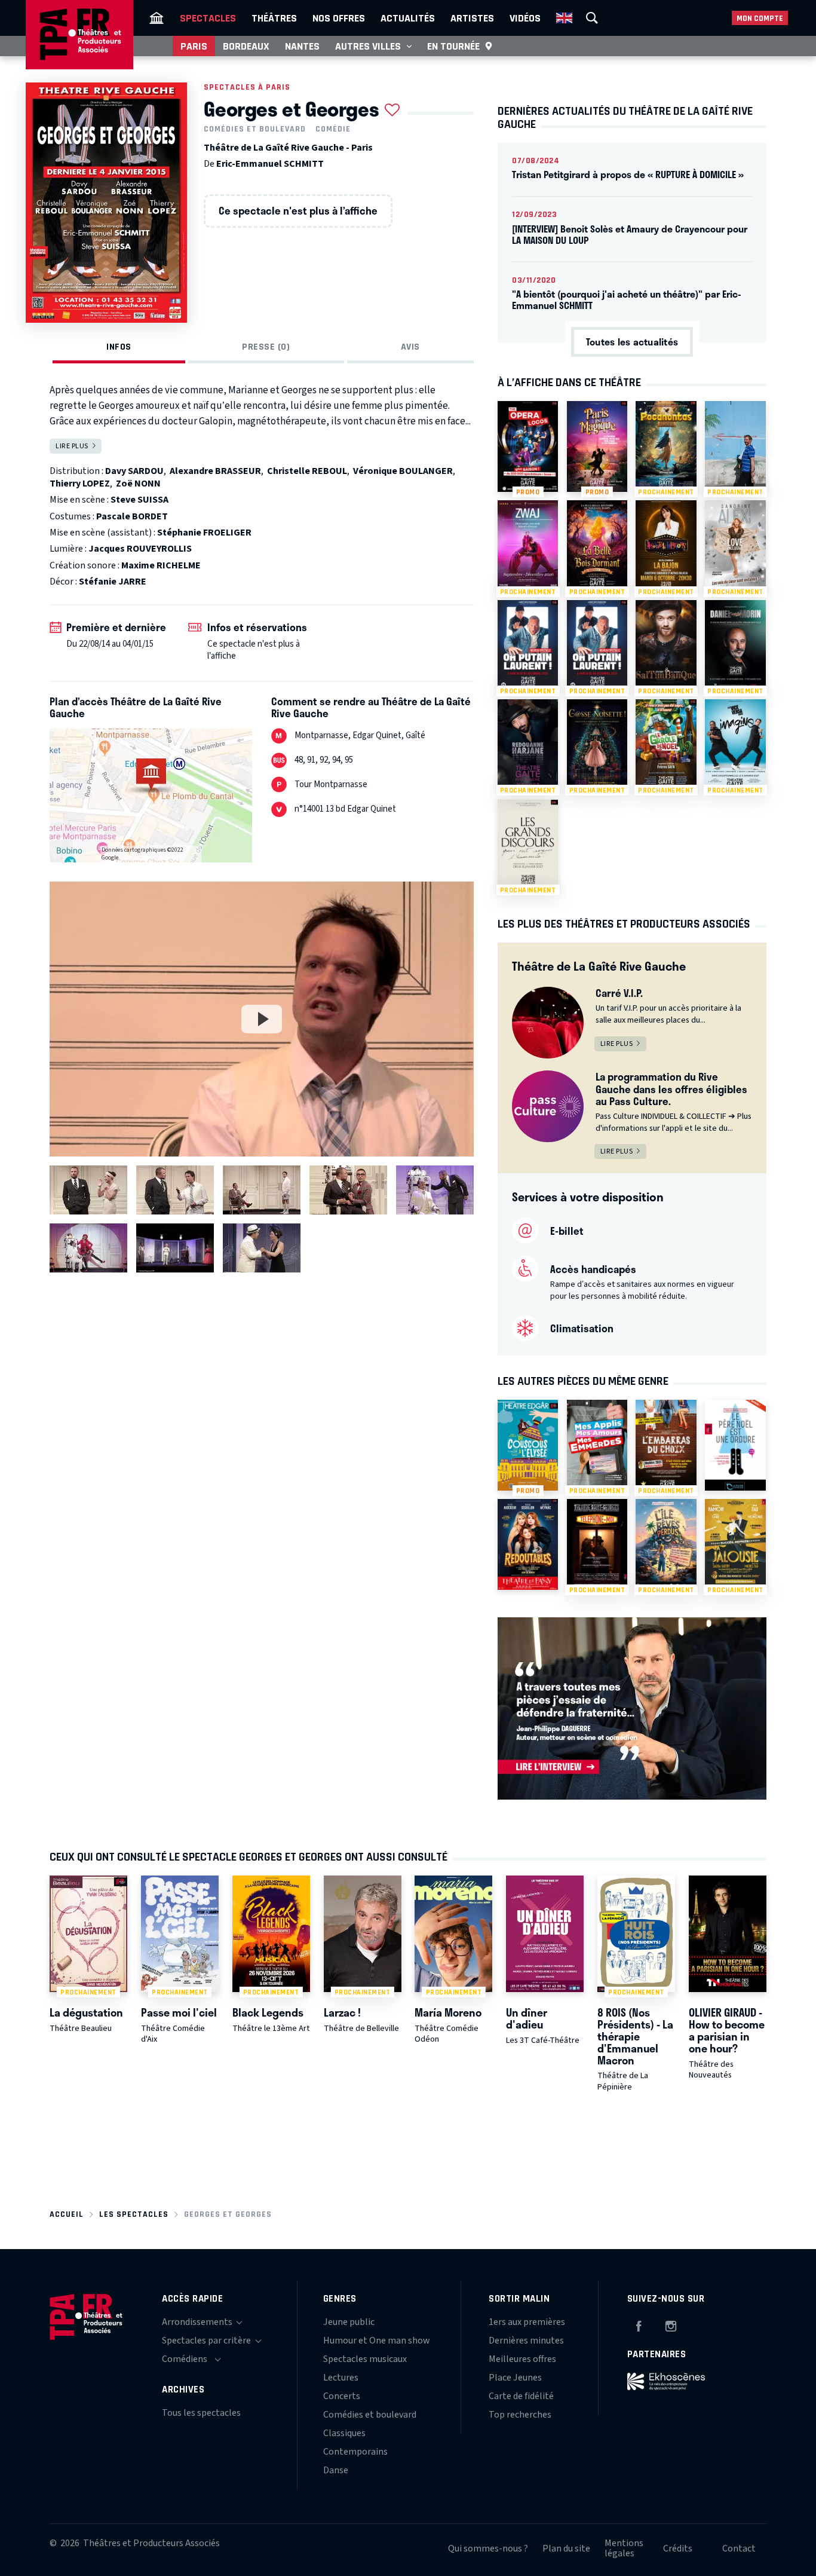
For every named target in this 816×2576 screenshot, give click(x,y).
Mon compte (760, 18)
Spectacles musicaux (365, 2359)
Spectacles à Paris (247, 87)
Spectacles (208, 18)
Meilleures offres (522, 2359)
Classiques (344, 2433)
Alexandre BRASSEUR (215, 471)
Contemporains (355, 2452)
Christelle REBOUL (307, 471)
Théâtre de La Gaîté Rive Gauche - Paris (288, 148)
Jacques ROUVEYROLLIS (140, 549)
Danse (336, 2470)
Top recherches (520, 2415)
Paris (194, 46)
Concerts (342, 2396)
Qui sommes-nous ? (488, 2549)
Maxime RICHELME (161, 565)
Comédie (333, 129)
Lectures (341, 2378)
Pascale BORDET (132, 516)
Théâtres (274, 18)
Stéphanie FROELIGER (204, 533)
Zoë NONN (138, 484)
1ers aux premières (527, 2322)
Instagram (671, 2324)
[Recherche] (592, 18)
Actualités (408, 18)
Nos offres (339, 18)
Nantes (302, 46)
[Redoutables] (528, 1544)
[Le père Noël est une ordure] (735, 1445)
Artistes (472, 18)
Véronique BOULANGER (403, 471)
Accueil (67, 2214)
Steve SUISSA (139, 500)
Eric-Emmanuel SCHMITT (270, 164)
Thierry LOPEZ (80, 484)
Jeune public (349, 2322)
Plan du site (566, 2549)
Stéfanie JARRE (113, 582)
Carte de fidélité (521, 2396)
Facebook (639, 2324)
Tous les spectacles (201, 2413)
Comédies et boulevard (255, 129)
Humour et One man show (377, 2341)
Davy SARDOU (134, 471)
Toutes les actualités (632, 342)
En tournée (453, 46)
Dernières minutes (526, 2341)
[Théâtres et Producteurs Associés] (157, 18)
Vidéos (525, 18)
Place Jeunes (515, 2378)
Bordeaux (246, 46)
